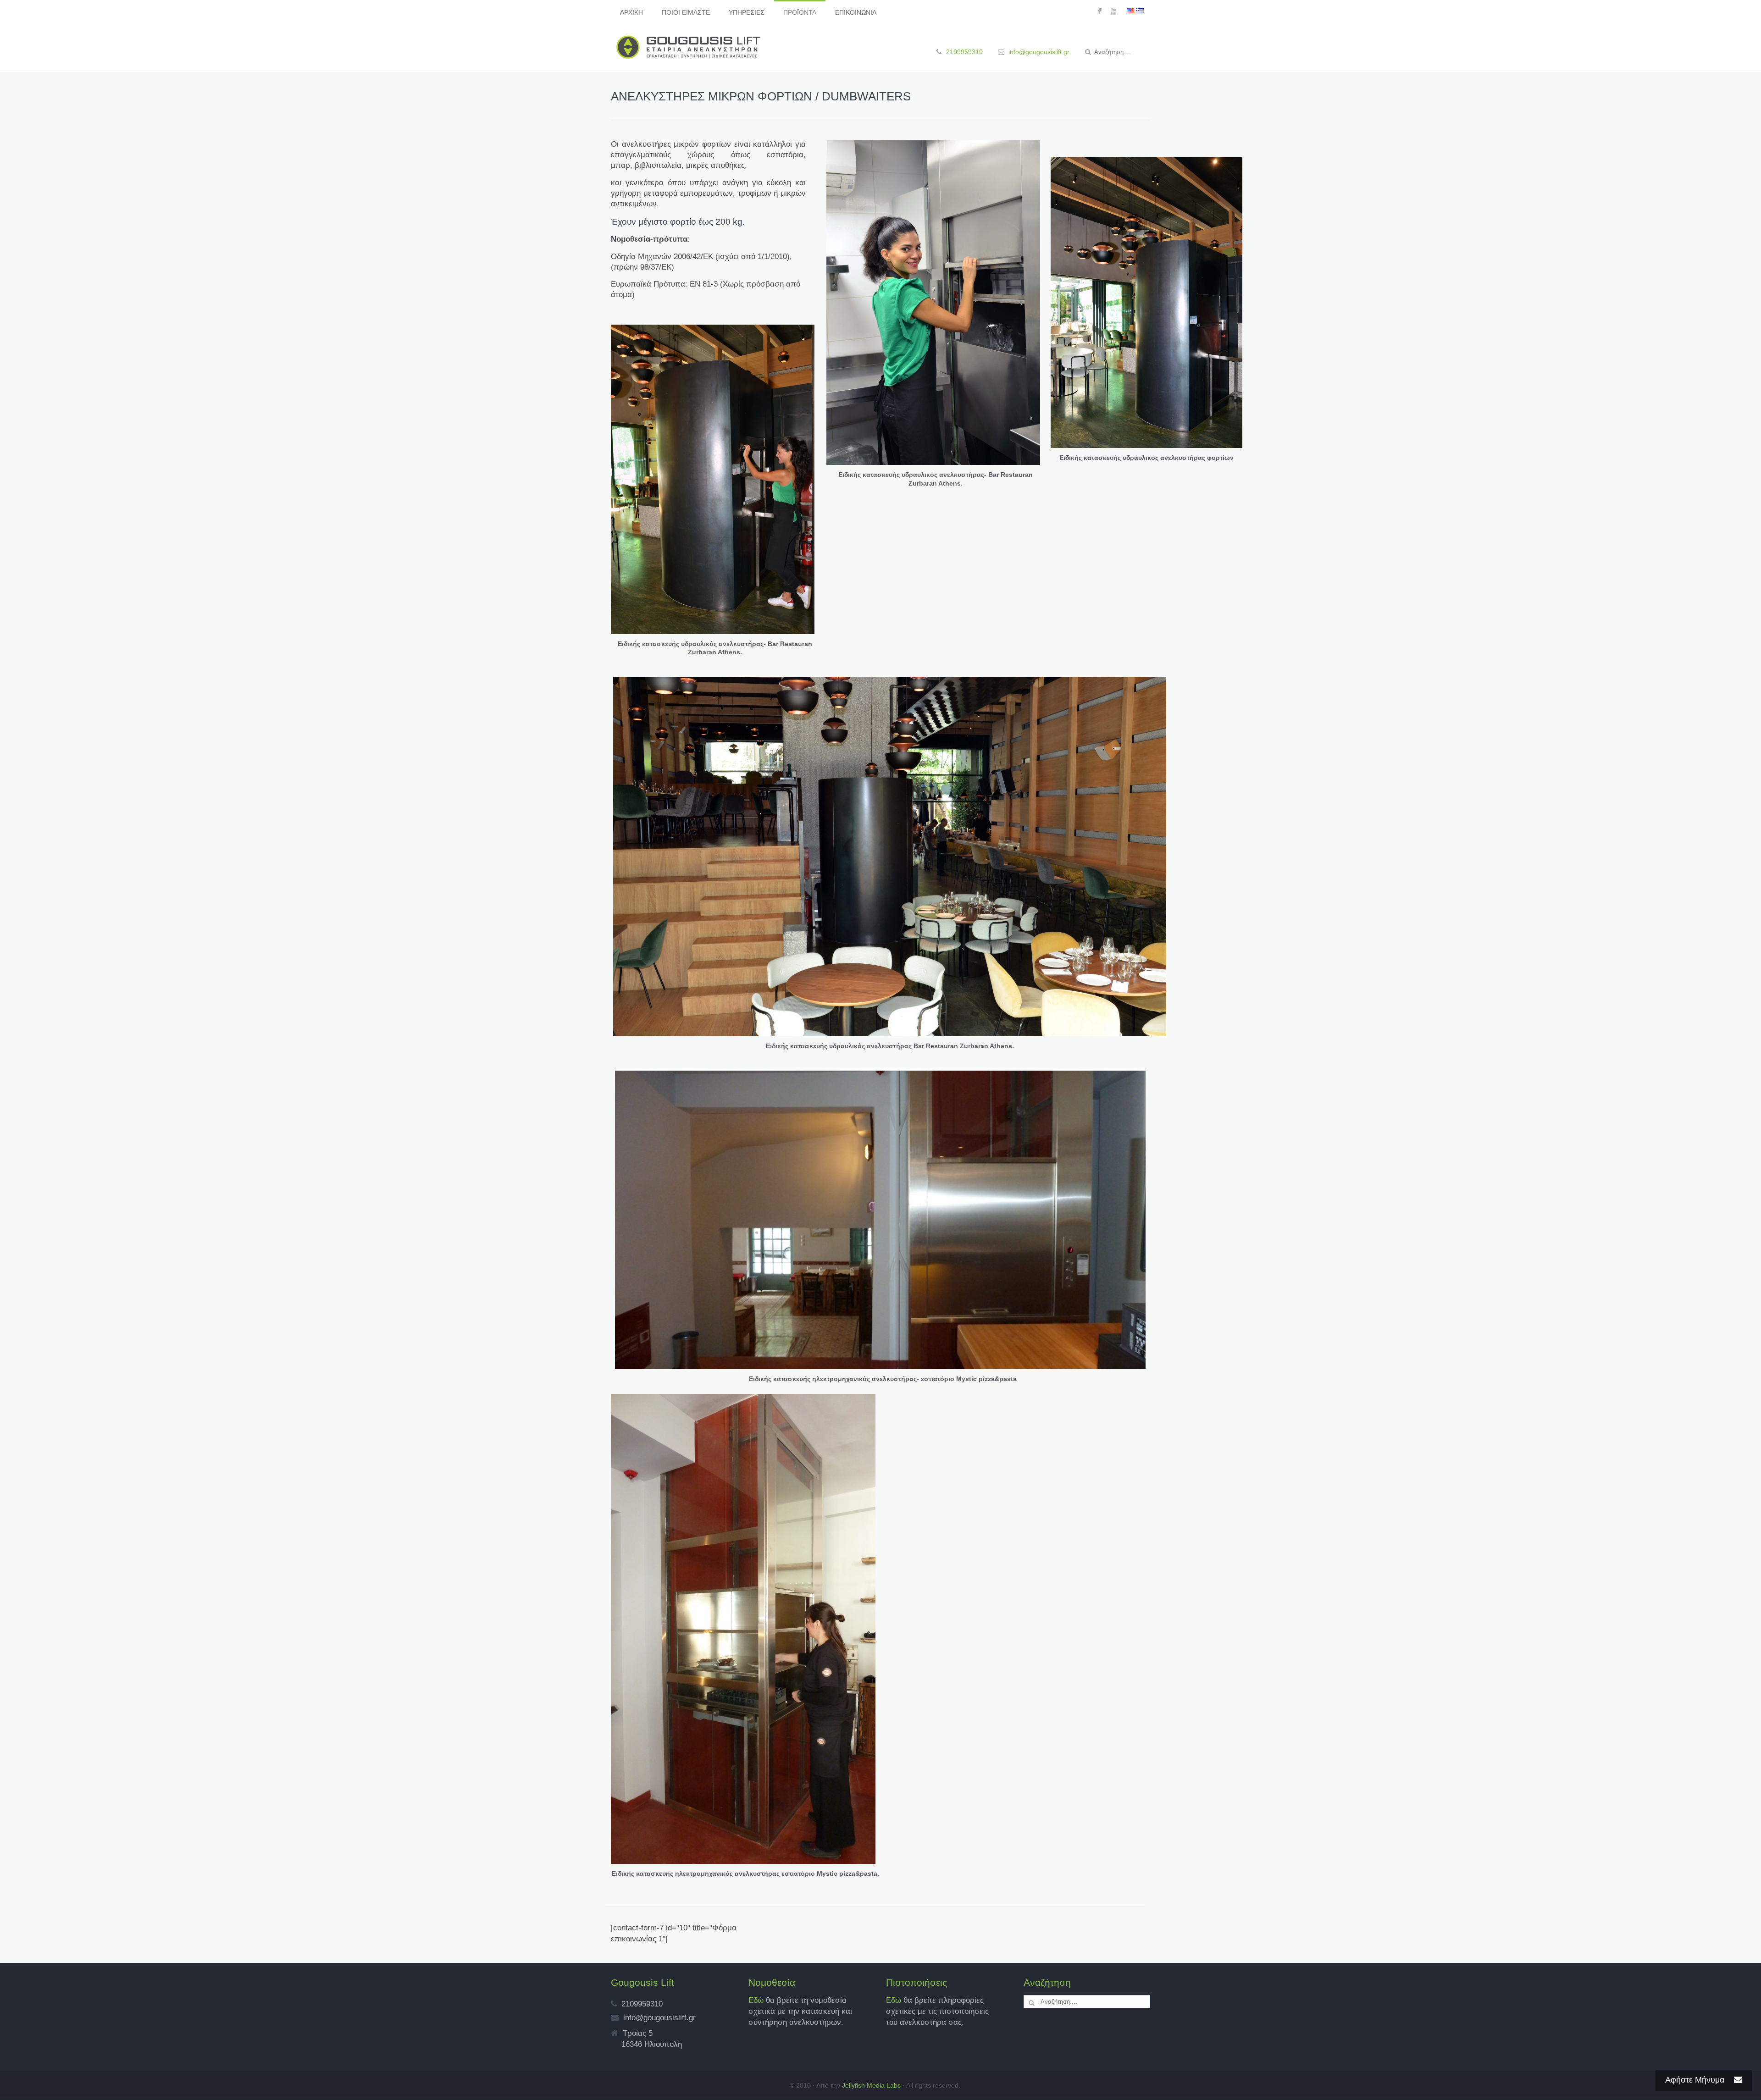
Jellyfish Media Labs (871, 2085)
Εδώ (757, 2000)
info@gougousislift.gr (1039, 52)
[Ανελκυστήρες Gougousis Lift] (688, 47)
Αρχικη (631, 12)
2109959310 (964, 52)
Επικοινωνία (856, 12)
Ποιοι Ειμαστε (686, 12)
